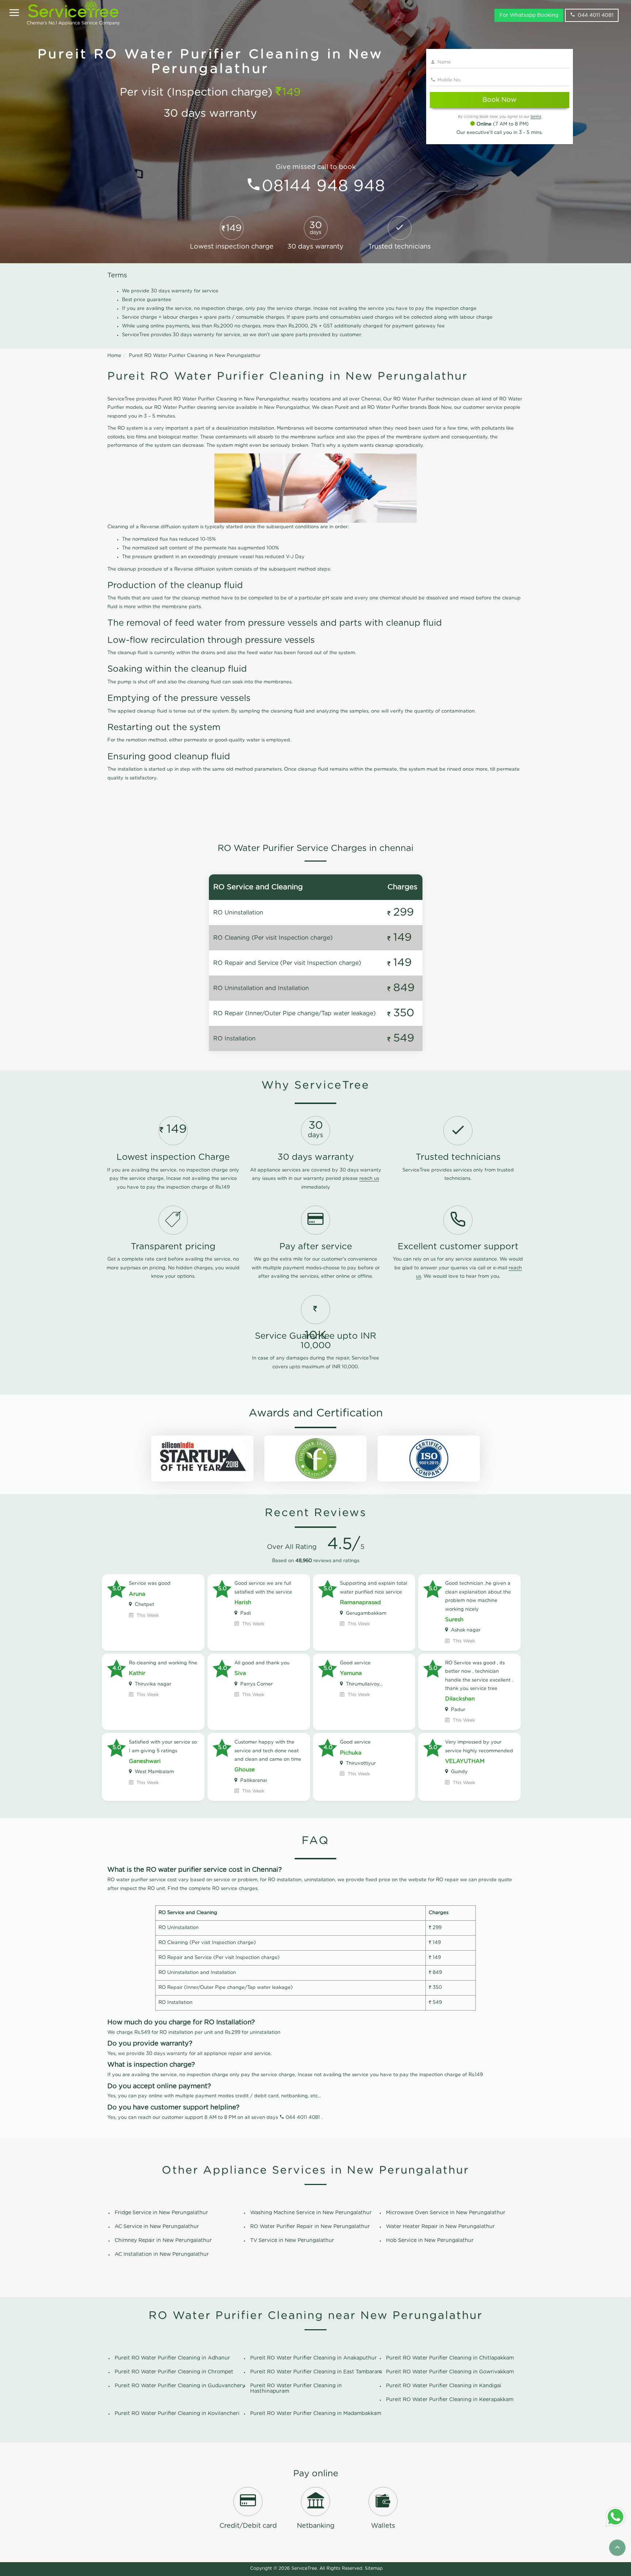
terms (536, 117)
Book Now (499, 100)
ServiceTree (304, 2568)
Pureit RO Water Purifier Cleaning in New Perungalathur (195, 356)
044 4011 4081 (596, 15)
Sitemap (374, 2568)
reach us (369, 1179)
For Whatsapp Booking (529, 15)
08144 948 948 (324, 186)
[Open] (14, 13)
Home (114, 356)
